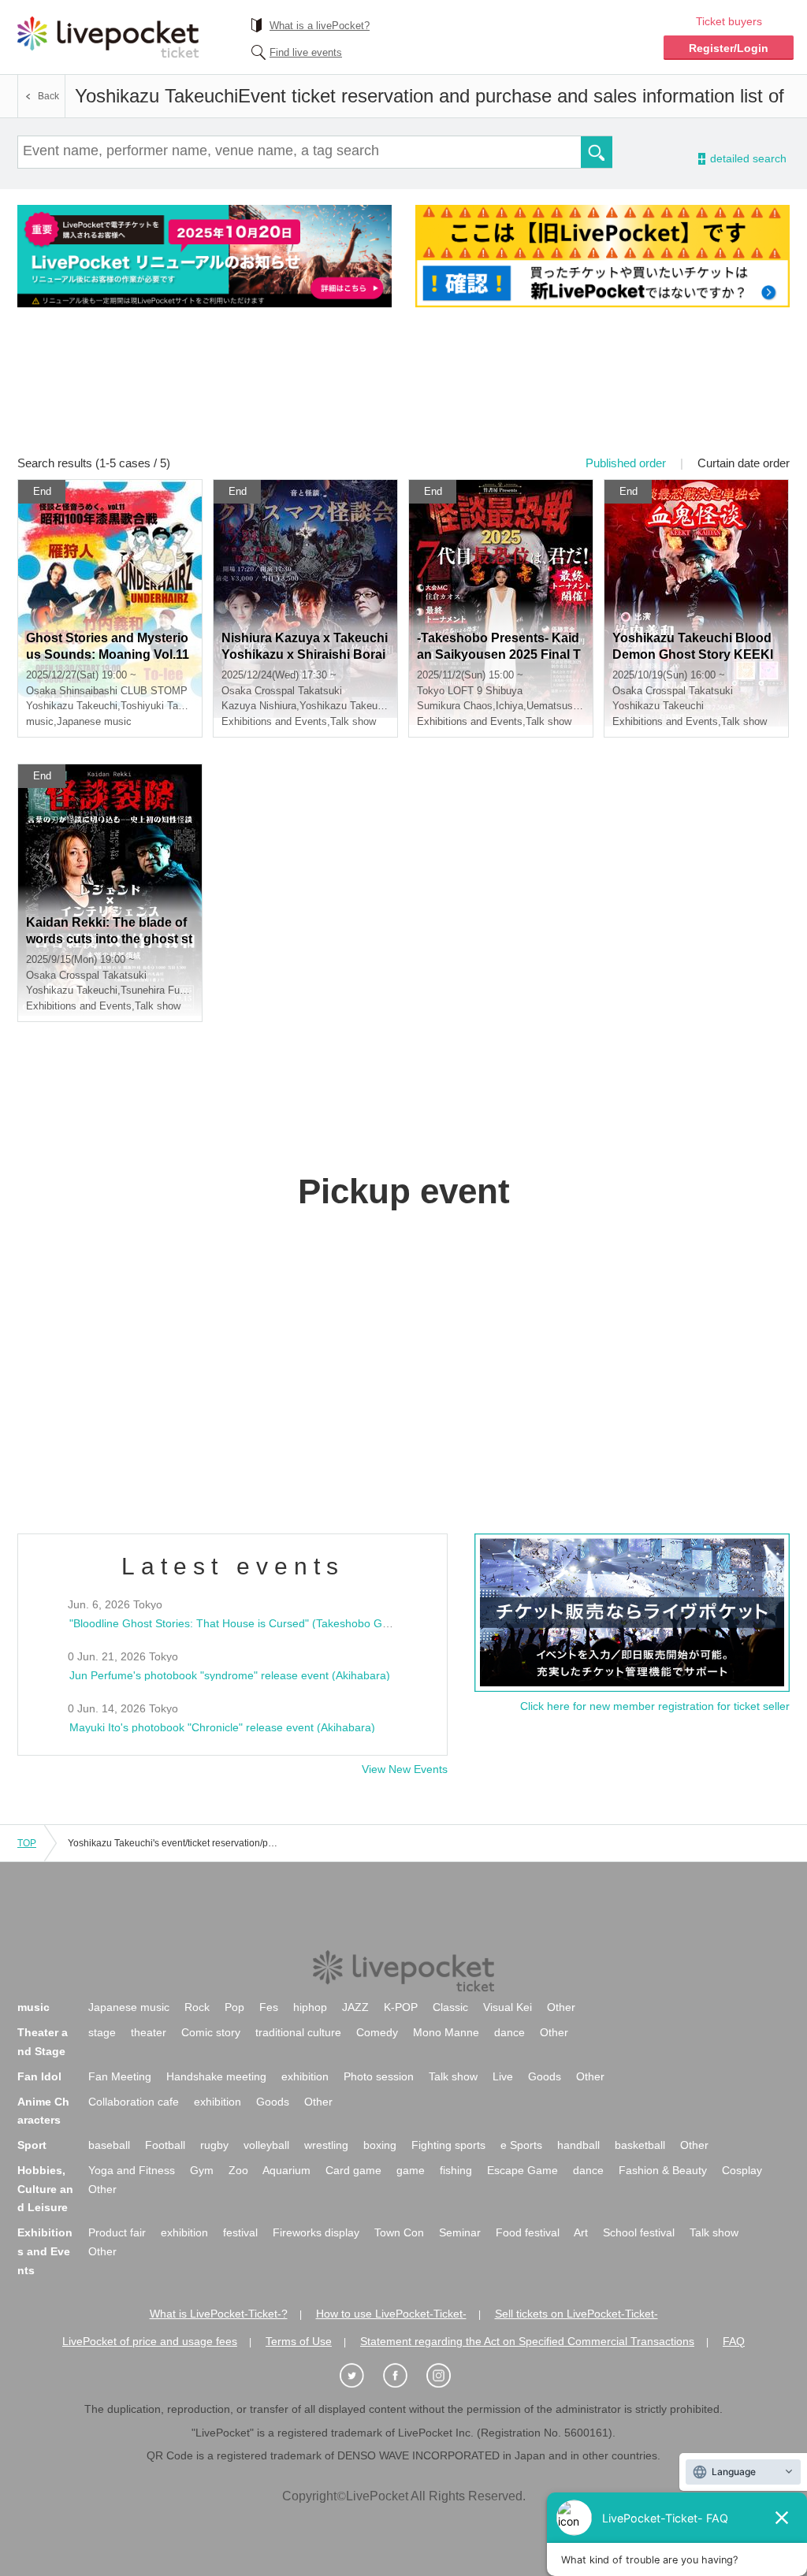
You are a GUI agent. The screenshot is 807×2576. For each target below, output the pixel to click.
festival (240, 2232)
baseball (109, 2145)
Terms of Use (299, 2341)
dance (509, 2032)
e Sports (521, 2145)
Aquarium (286, 2170)
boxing (380, 2145)
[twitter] (360, 2376)
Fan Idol (39, 2076)
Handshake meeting (216, 2076)
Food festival (528, 2232)
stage (102, 2032)
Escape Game (523, 2170)
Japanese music (129, 2007)
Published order (626, 463)
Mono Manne (446, 2032)
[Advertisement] (403, 392)
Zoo (238, 2170)
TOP (27, 1843)
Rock (197, 2007)
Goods (545, 2076)
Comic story (211, 2032)
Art (581, 2232)
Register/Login (729, 48)
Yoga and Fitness (132, 2170)
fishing (456, 2170)
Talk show (453, 2076)
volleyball (266, 2145)
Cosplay (742, 2170)
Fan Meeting (120, 2076)
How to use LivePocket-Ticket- (391, 2314)
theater (149, 2032)
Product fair (117, 2232)
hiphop (310, 2007)
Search (597, 152)
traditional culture (298, 2032)
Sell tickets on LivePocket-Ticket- (576, 2314)
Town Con (399, 2232)
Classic (450, 2007)
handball (578, 2145)
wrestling (326, 2145)
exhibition (305, 2076)
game (411, 2170)
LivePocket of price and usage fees (150, 2341)
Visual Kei (508, 2007)
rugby (214, 2145)
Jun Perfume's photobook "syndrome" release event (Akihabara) (230, 1675)
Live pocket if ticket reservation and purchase (108, 37)
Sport (32, 2145)
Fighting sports (448, 2145)
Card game (353, 2170)
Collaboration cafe (134, 2102)
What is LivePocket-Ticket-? (219, 2314)
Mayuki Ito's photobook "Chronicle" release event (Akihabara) (222, 1727)
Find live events (306, 52)
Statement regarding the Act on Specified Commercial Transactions (527, 2341)
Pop (234, 2007)
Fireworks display (316, 2232)
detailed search (747, 159)
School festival (639, 2232)
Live (503, 2076)
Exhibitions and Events (45, 2251)
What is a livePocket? (320, 26)
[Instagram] (447, 2376)
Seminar (460, 2232)
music (33, 2007)
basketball (640, 2145)
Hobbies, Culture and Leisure (45, 2189)
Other (561, 2007)
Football (165, 2145)
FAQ (734, 2341)
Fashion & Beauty (663, 2170)
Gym (202, 2170)
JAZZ (355, 2007)
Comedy (377, 2032)
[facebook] (403, 2376)
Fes (269, 2007)
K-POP (401, 2007)
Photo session (379, 2076)
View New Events (405, 1769)
